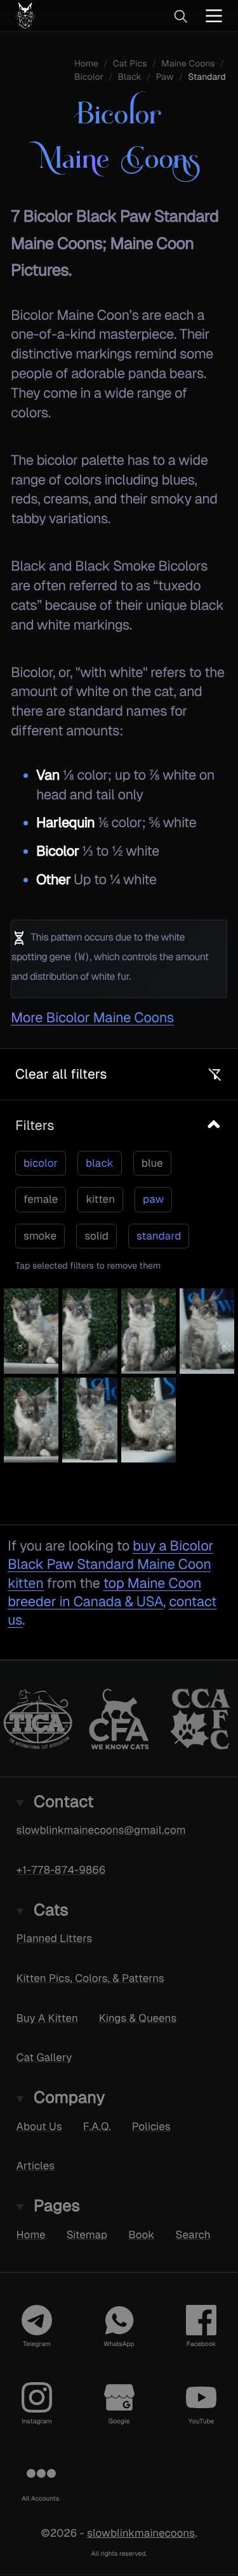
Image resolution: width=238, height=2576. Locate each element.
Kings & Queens (138, 2018)
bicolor (41, 1163)
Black (130, 77)
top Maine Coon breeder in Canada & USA (104, 1592)
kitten (100, 1199)
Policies (151, 2126)
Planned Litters (55, 1938)
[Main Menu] (214, 16)
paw (153, 1199)
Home (31, 2235)
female (41, 1199)
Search (193, 2235)
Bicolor (89, 77)
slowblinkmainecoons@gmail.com (101, 1830)
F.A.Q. (97, 2126)
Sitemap (87, 2235)
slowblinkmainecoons (141, 2533)
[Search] (180, 16)
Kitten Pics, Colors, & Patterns (90, 1978)
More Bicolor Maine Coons (92, 1018)
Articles (36, 2166)
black (100, 1163)
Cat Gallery (44, 2058)
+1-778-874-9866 (61, 1870)
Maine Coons (188, 64)
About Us (39, 2126)
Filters (35, 1125)
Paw (165, 77)
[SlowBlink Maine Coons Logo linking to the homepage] (66, 16)
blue (152, 1163)
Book (141, 2235)
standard (159, 1236)
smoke (40, 1236)
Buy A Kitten (47, 2018)
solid (96, 1236)
